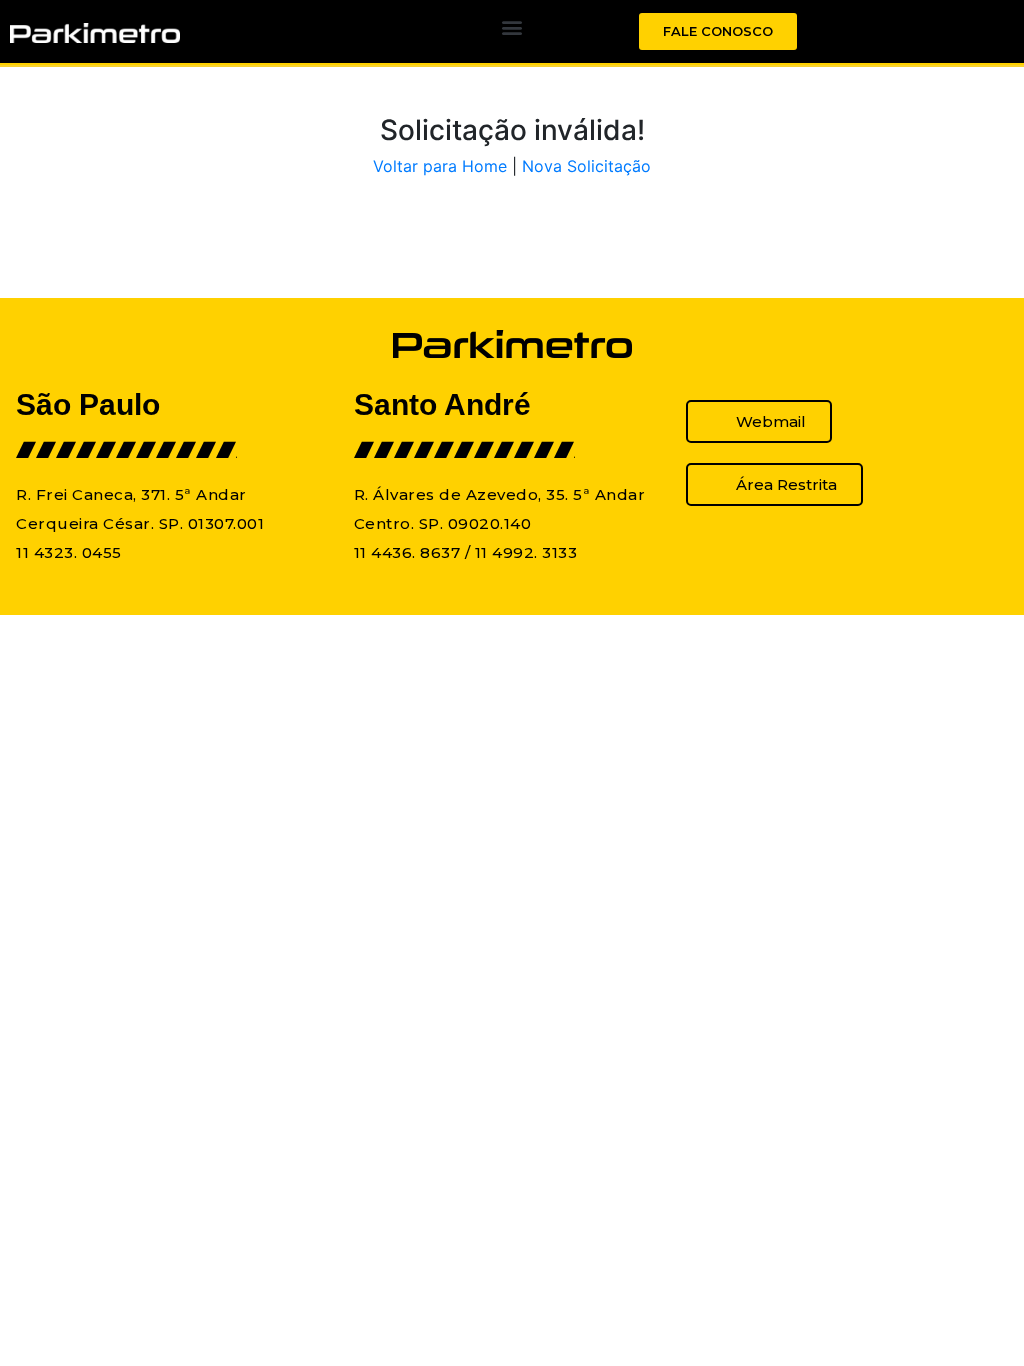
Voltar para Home (440, 166)
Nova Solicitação (586, 166)
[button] (511, 26)
